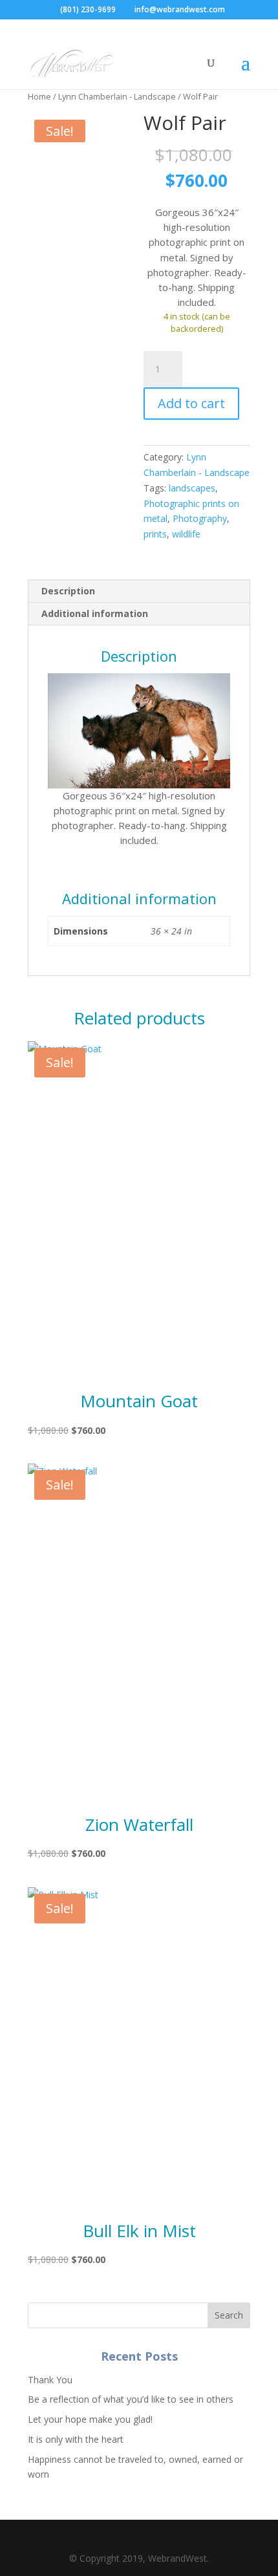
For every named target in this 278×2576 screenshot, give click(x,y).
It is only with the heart (76, 2439)
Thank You (50, 2380)
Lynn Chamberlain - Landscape (117, 96)
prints (155, 534)
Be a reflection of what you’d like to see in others (131, 2399)
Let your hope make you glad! (90, 2419)
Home (39, 96)
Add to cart (191, 403)
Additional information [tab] (95, 613)
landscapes (192, 488)
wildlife (186, 534)
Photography (200, 518)
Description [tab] (68, 591)
